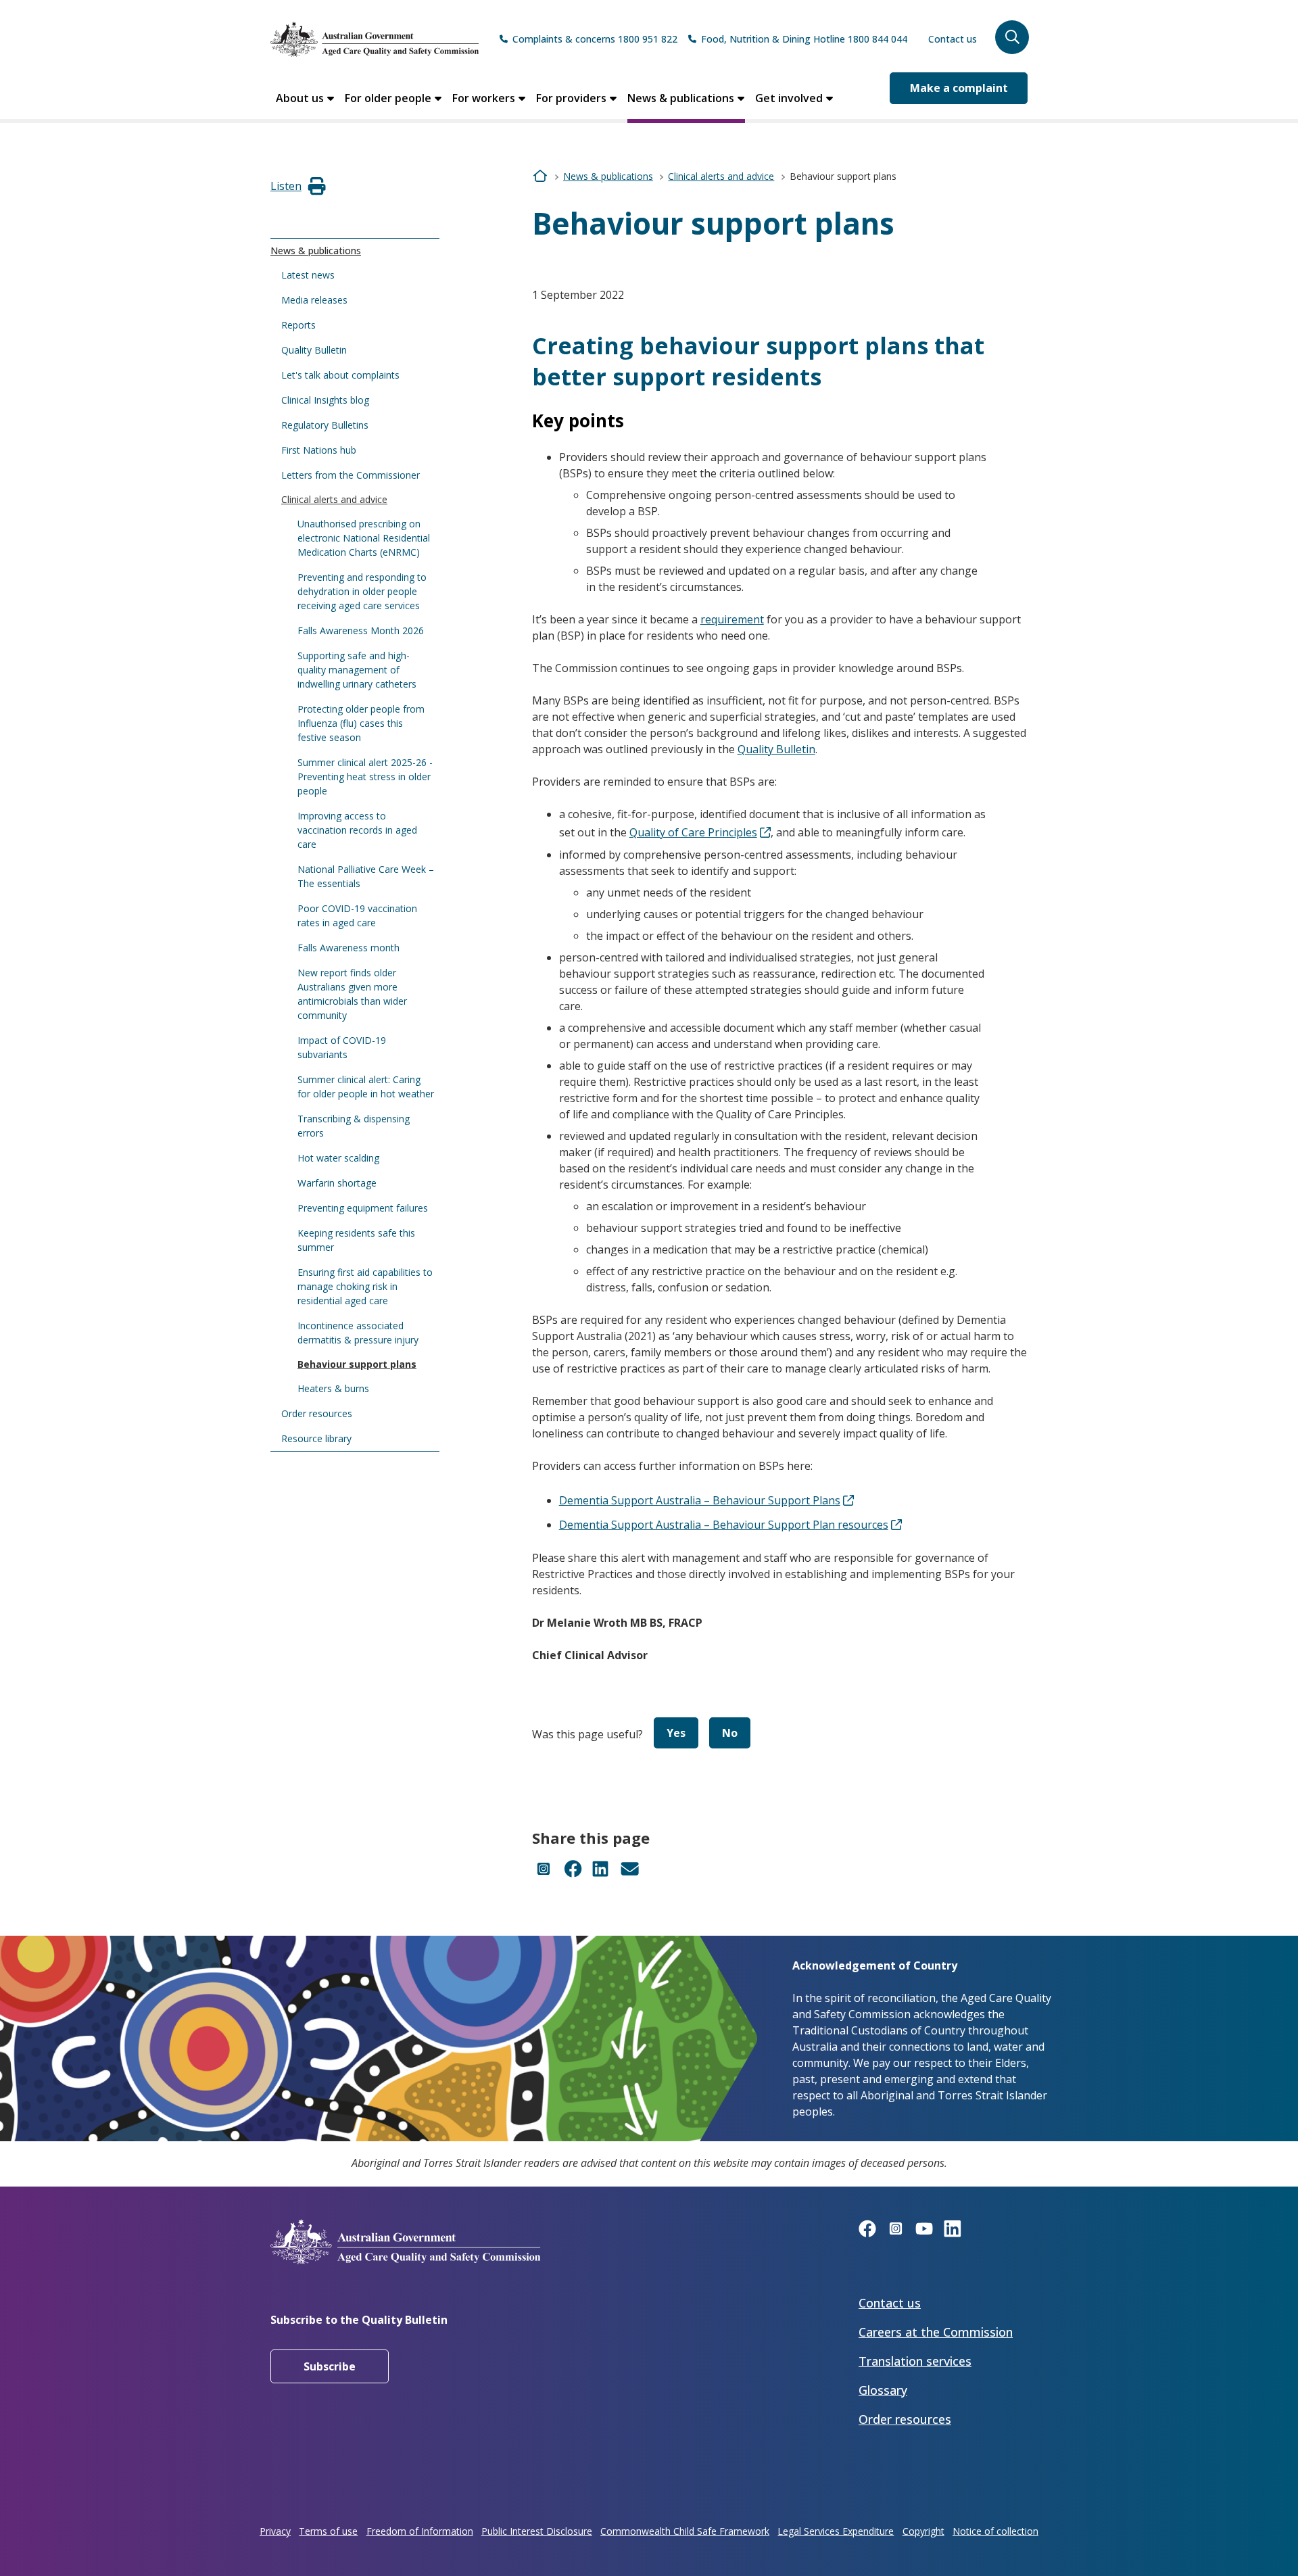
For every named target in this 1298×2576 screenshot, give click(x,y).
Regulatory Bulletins (325, 425)
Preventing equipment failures (363, 1208)
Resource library (316, 1438)
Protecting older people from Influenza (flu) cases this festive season (361, 723)
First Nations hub (319, 450)
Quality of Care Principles (693, 832)
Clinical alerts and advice (334, 499)
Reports (298, 325)
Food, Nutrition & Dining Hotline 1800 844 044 (804, 39)
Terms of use (328, 2531)
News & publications (681, 98)
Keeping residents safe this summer (356, 1240)
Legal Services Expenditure (836, 2531)
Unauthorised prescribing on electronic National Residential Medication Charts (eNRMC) (364, 538)
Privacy (275, 2531)
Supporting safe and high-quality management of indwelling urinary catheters (357, 670)
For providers (571, 98)
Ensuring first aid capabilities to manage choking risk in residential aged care (365, 1286)
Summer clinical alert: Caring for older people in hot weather (366, 1087)
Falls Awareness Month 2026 (361, 630)
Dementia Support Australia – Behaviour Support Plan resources (724, 1525)
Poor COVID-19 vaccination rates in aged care (357, 915)
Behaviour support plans (357, 1364)
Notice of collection (995, 2531)
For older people (388, 98)
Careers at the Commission (936, 2332)
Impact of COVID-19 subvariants (342, 1047)
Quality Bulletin (314, 350)
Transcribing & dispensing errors (354, 1126)
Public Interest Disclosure (537, 2531)
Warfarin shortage (337, 1183)
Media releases (314, 300)
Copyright (923, 2531)
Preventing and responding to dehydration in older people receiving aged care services (362, 591)
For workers (484, 98)
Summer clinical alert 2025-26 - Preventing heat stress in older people (365, 777)
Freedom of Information (420, 2531)
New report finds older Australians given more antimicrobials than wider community (352, 994)
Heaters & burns (333, 1388)
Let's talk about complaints (340, 375)
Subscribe (330, 2366)
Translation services (915, 2361)
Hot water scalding (338, 1158)
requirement (732, 619)
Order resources (317, 1413)
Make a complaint (959, 88)
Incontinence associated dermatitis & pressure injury (358, 1333)
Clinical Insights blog (325, 400)
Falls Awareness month (348, 948)
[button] (1012, 37)
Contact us (953, 39)
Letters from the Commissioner (351, 475)
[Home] (375, 39)
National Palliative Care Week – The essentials (366, 876)
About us (300, 98)
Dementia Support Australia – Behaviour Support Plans (700, 1500)
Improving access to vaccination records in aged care (357, 830)
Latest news (308, 275)
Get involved (789, 98)
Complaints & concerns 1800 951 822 (595, 39)
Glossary (883, 2390)
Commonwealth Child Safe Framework (685, 2531)
